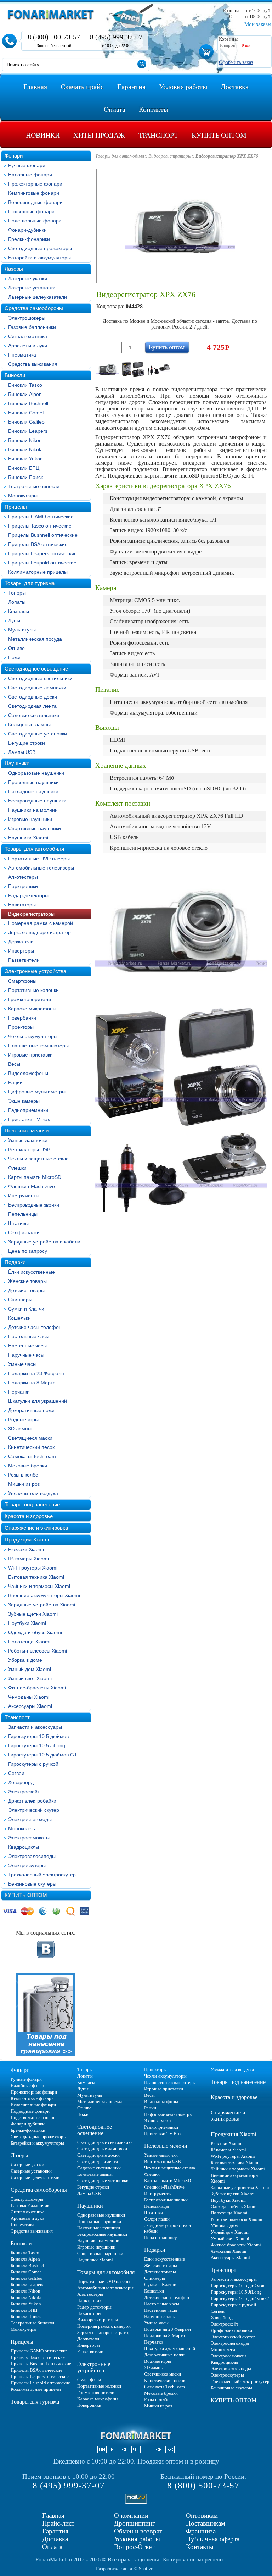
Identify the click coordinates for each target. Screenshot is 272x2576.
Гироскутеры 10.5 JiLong (37, 1745)
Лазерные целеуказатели (38, 297)
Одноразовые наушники (36, 773)
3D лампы (20, 1429)
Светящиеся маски (30, 1438)
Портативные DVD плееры (39, 859)
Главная (53, 2516)
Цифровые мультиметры (37, 1092)
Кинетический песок (31, 1447)
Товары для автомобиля (34, 849)
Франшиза (201, 2531)
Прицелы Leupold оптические (42, 563)
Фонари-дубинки (27, 230)
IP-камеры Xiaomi (29, 1559)
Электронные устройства (35, 971)
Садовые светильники (34, 715)
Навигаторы (22, 905)
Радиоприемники (28, 1110)
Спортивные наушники (35, 828)
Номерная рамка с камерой (41, 923)
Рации (15, 1082)
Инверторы (21, 951)
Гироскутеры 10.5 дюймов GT (43, 1755)
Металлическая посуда (35, 639)
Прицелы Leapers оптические (42, 553)
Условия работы (137, 2539)
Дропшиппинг (135, 2523)
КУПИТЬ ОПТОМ (26, 1895)
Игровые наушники (30, 819)
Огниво (16, 648)
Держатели (21, 942)
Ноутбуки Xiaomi (27, 1623)
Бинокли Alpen (25, 394)
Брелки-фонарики (29, 239)
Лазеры (14, 269)
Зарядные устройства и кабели (44, 1242)
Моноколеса (22, 1828)
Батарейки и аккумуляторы (39, 258)
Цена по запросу (28, 1251)
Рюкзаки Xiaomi (26, 1549)
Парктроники (23, 886)
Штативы (18, 1223)
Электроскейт (24, 1792)
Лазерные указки (28, 278)
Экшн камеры (24, 1101)
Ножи (14, 657)
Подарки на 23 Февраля (36, 1373)
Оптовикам (202, 2516)
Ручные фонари (27, 165)
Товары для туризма (30, 583)
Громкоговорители (30, 999)
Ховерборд (21, 1782)
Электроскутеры (27, 1865)
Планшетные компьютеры (38, 1046)
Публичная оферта (213, 2539)
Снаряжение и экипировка (36, 1528)
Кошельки (19, 1318)
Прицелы (16, 507)
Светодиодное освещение (36, 669)
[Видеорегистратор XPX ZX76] (108, 369)
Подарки (15, 1262)
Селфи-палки (24, 1232)
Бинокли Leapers (28, 431)
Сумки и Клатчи (26, 1309)
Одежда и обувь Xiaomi (35, 1632)
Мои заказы (258, 24)
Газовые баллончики (32, 327)
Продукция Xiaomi (27, 1540)
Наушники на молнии (33, 810)
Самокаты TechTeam (32, 1456)
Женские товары (27, 1281)
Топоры (17, 593)
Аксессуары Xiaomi (30, 1706)
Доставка (55, 2539)
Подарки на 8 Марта (32, 1383)
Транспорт (17, 1717)
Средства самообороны (34, 308)
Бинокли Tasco (25, 385)
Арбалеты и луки (28, 346)
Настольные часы (29, 1336)
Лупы (14, 620)
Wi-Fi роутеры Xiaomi (33, 1568)
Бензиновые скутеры (32, 1884)
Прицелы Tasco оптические (40, 526)
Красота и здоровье (29, 1516)
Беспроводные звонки (34, 1205)
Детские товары (26, 1290)
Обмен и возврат (138, 2531)
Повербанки (22, 1018)
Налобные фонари (30, 175)
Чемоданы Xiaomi (29, 1697)
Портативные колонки (33, 990)
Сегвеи (16, 1773)
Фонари (14, 156)
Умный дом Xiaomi (30, 1669)
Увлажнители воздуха (33, 1493)
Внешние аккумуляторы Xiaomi (44, 1595)
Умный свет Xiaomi (30, 1678)
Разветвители (24, 960)
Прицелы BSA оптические (38, 544)
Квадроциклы (24, 1847)
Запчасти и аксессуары (35, 1727)
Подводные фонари (31, 211)
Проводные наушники (33, 782)
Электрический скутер (34, 1810)
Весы (14, 1064)
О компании (131, 2516)
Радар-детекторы (28, 895)
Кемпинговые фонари (34, 193)
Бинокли (15, 375)
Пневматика (22, 355)
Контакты (200, 2547)
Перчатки (19, 1392)
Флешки (17, 1168)
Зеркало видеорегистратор (39, 932)
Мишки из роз (24, 1484)
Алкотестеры (23, 877)
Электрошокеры (27, 318)
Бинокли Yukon (25, 459)
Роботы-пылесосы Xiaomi (38, 1651)
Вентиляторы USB (29, 1149)
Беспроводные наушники (37, 801)
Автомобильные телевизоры (41, 868)
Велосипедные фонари (35, 202)
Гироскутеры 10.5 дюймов (38, 1736)
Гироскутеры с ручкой (33, 1764)
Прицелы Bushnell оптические (43, 535)
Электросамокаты (29, 1838)
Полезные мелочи (27, 1130)
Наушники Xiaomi (28, 838)
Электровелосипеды (32, 1856)
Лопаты (17, 602)
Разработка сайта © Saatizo (125, 2569)
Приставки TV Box (29, 1119)
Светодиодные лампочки (37, 688)
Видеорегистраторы (31, 914)
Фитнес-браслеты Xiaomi (37, 1688)
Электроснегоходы (30, 1819)
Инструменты (24, 1196)
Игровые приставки (30, 1055)
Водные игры (23, 1419)
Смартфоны (22, 981)
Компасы (19, 611)
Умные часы (22, 1364)
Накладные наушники (33, 791)
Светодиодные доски (33, 697)
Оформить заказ (236, 62)
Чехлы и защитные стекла (38, 1159)
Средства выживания (33, 364)
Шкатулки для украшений (38, 1401)
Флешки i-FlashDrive (32, 1186)
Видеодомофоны (28, 1073)
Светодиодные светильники (40, 678)
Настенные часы (27, 1346)
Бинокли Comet (26, 413)
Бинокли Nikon (25, 440)
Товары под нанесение (32, 1504)
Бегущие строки (27, 743)
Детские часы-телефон (35, 1327)
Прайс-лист (58, 2523)
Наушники (17, 763)
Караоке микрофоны (32, 1009)
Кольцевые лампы (29, 724)
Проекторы (21, 1027)
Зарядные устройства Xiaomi (42, 1605)
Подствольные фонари (35, 221)
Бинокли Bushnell (28, 403)
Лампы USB (22, 752)
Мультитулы (22, 630)
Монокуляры (23, 496)
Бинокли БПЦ (24, 468)
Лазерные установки (32, 288)
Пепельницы (23, 1214)
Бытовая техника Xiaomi (36, 1577)
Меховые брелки (28, 1466)
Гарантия (55, 2531)
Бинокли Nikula (25, 449)
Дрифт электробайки (32, 1801)
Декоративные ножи (31, 1410)
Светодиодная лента (32, 706)
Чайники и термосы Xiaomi (39, 1586)
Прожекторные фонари (35, 184)
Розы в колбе (23, 1475)
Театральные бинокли (34, 486)
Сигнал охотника (28, 336)
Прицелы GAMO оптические (41, 517)
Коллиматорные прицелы (38, 572)
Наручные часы (26, 1355)
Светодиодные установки (38, 734)
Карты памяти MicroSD (35, 1177)
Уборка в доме (25, 1660)
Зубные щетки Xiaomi (33, 1614)
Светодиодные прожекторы (40, 248)
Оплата (52, 2547)
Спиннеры (20, 1300)
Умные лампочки (28, 1140)
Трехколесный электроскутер (42, 1875)
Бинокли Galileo (26, 422)
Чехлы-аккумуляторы (33, 1036)
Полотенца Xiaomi (29, 1642)
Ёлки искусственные (32, 1272)
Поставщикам (206, 2523)
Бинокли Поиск (25, 477)
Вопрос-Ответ (134, 2547)
